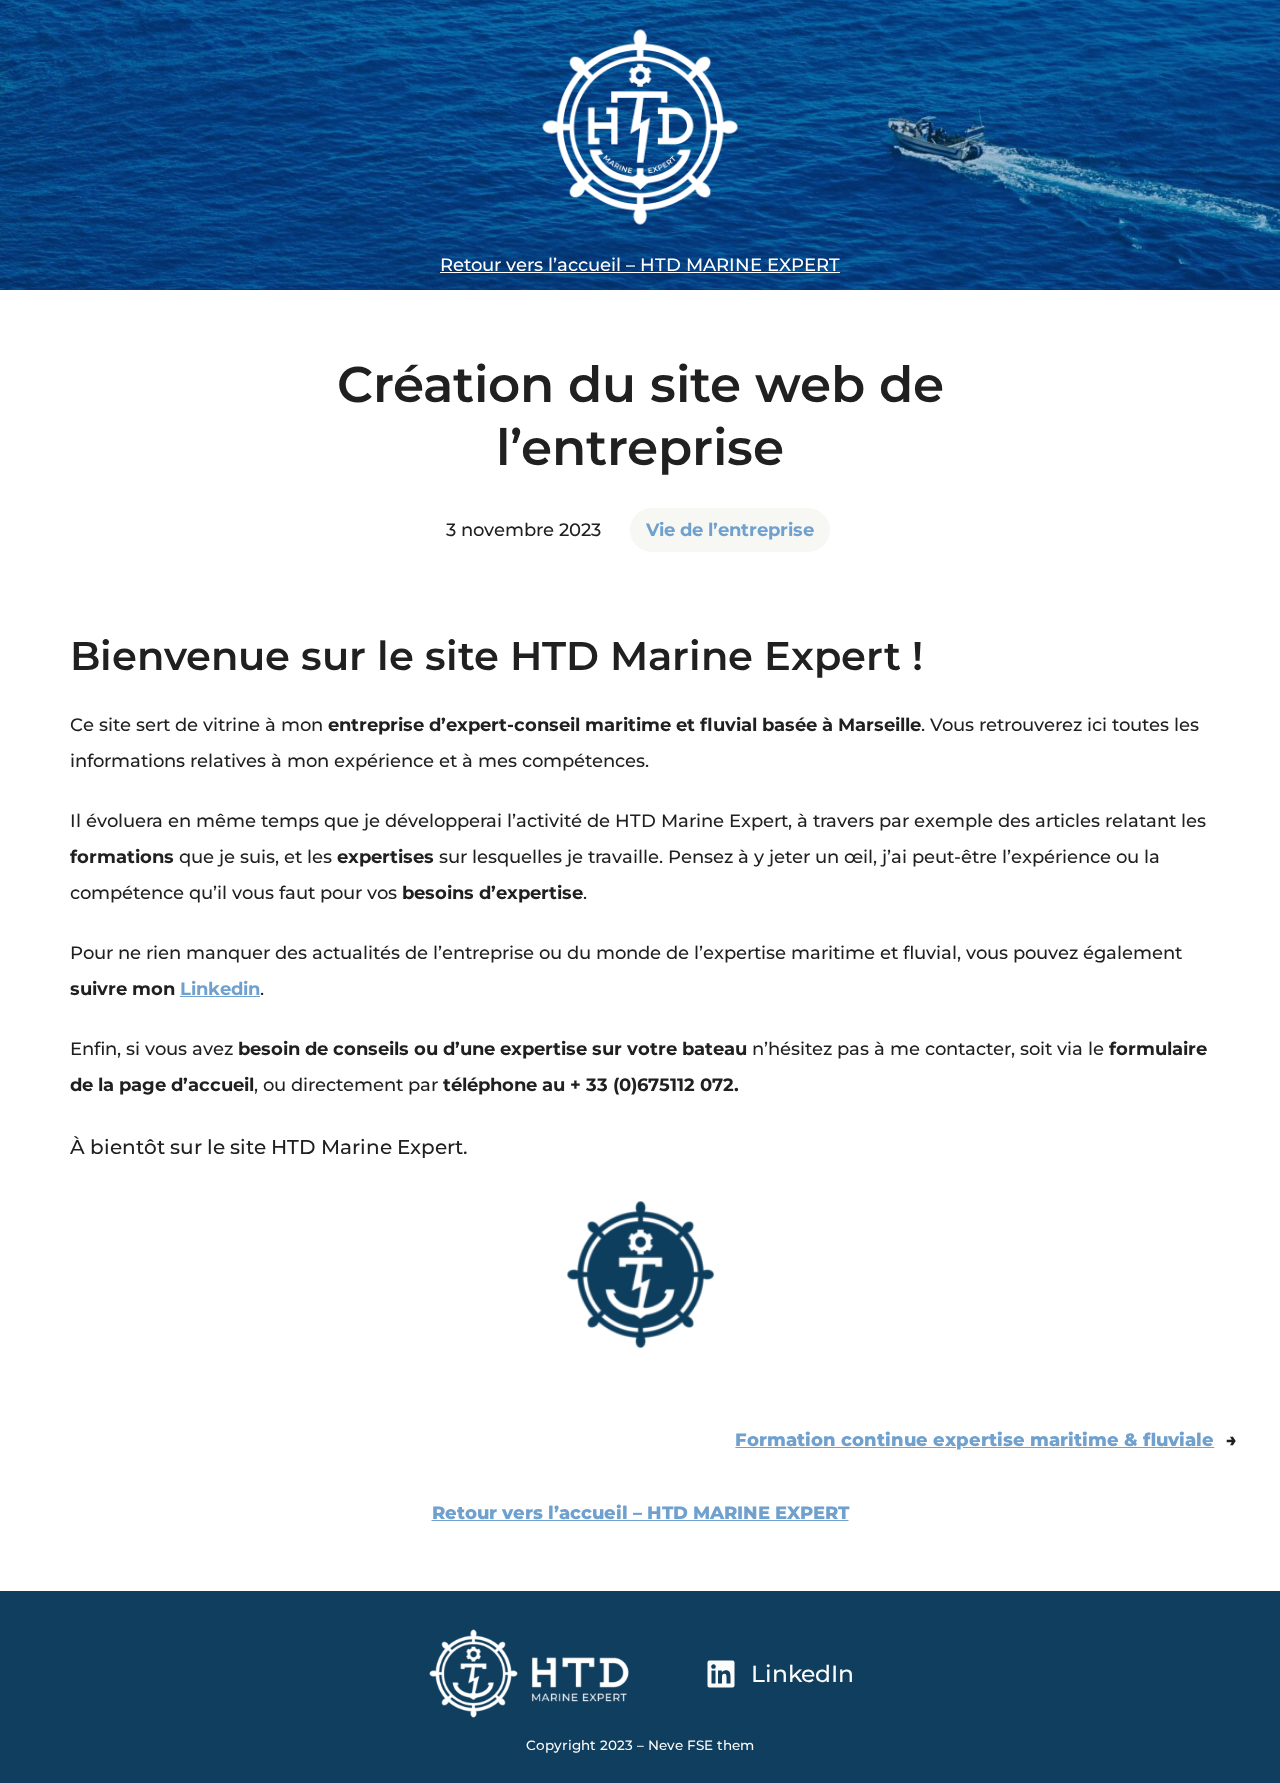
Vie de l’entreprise (730, 530)
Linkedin (220, 989)
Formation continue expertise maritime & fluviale (974, 1440)
